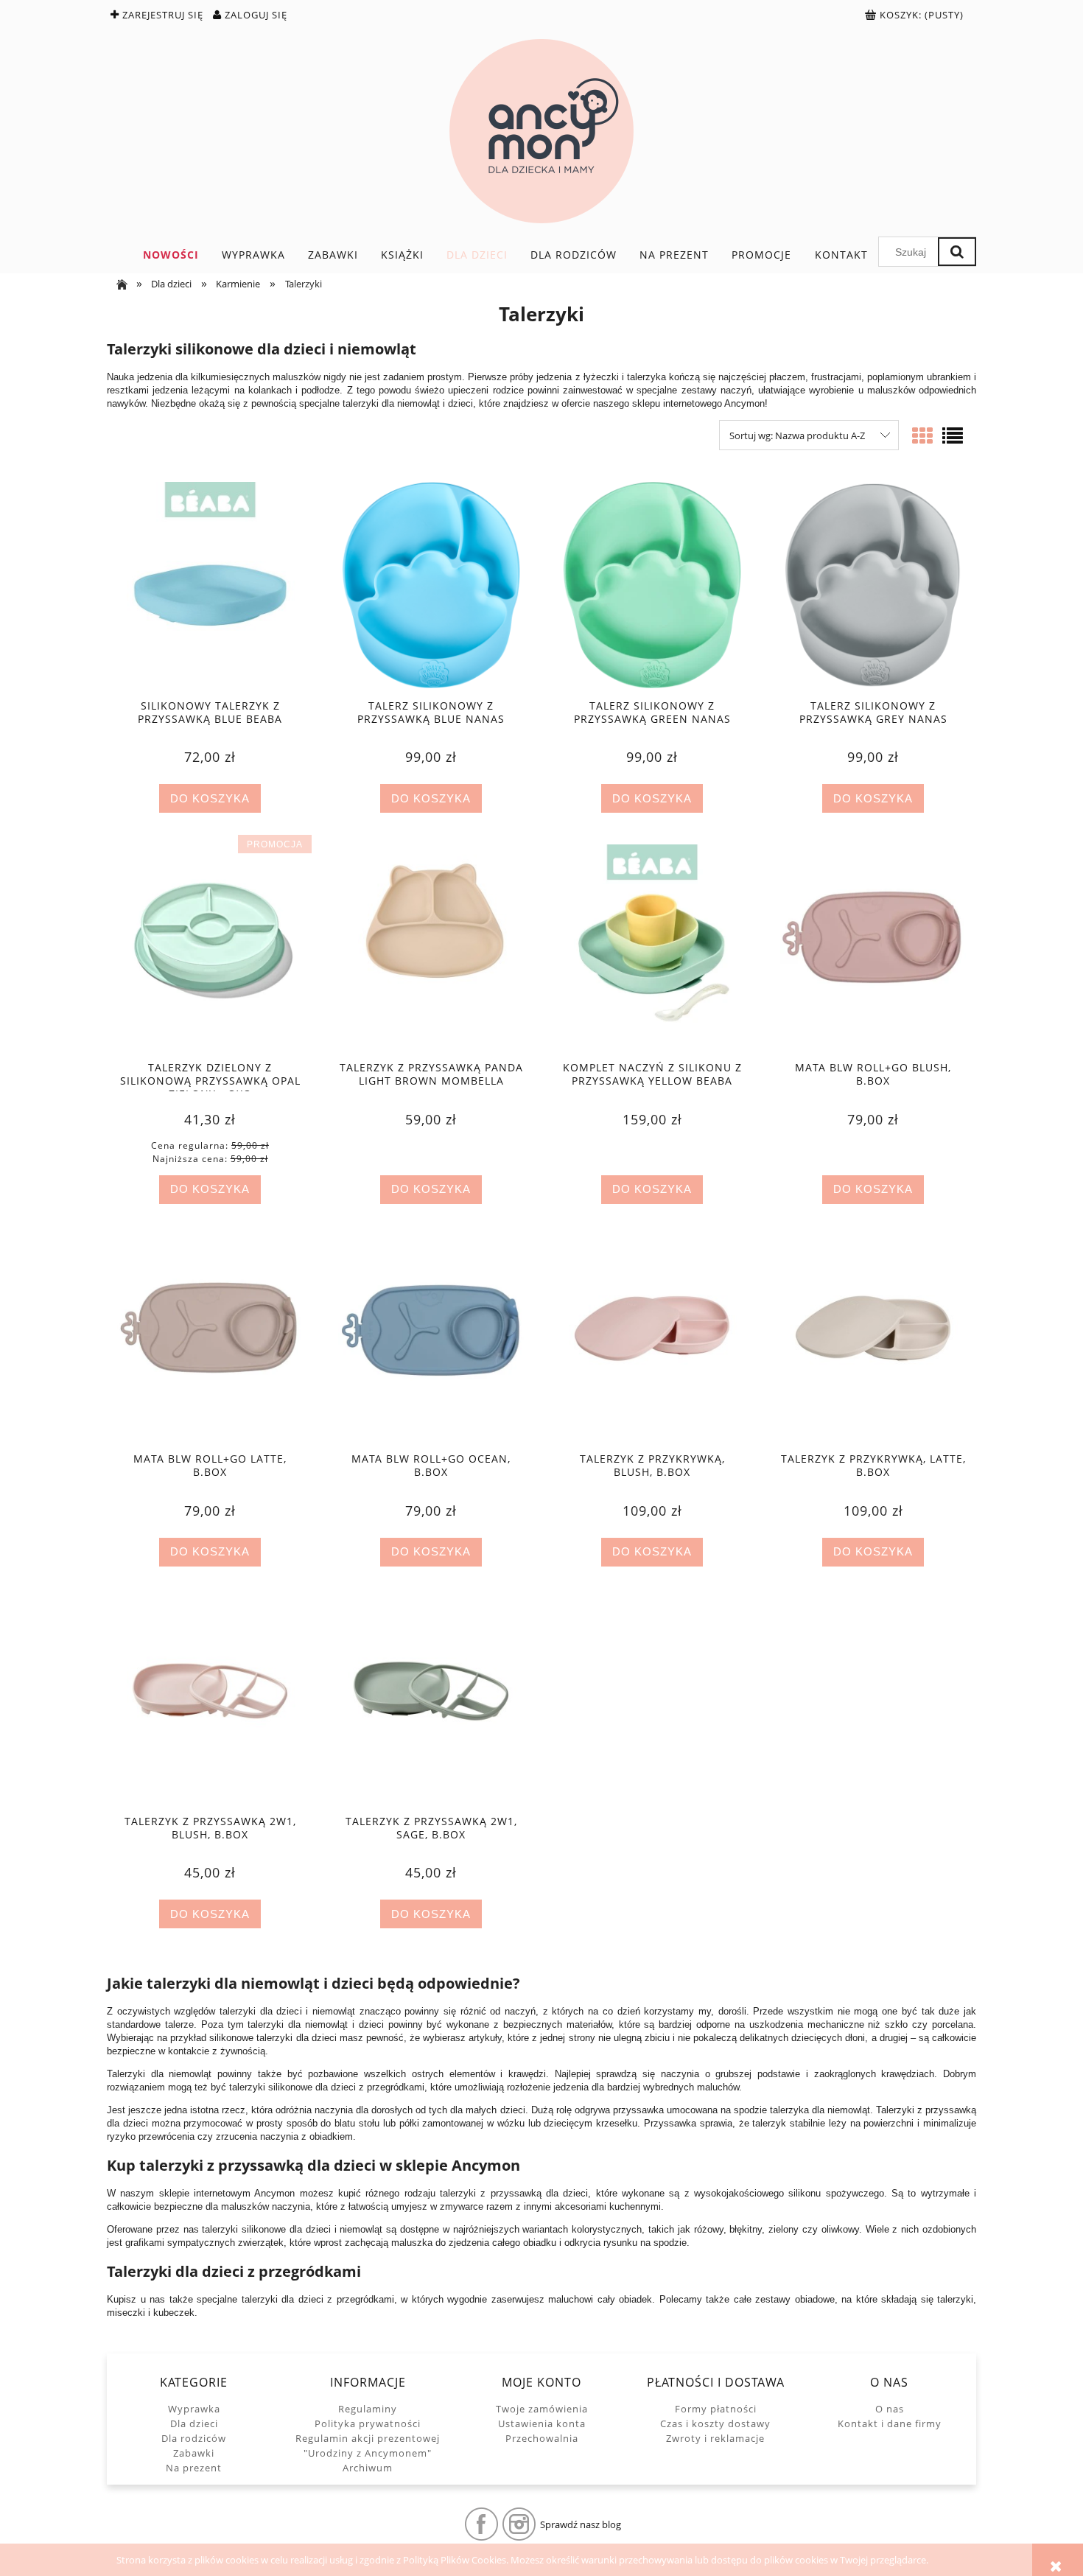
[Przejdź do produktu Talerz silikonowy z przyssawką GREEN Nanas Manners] (652, 585)
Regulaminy (368, 2409)
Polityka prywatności (368, 2423)
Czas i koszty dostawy (715, 2423)
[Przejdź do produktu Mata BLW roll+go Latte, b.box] (210, 1339)
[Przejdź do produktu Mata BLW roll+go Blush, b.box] (873, 948)
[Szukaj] (957, 252)
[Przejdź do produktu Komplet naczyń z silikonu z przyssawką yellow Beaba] (652, 948)
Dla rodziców (194, 2438)
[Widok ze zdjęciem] (922, 435)
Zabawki (194, 2453)
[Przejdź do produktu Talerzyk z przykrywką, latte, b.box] (873, 1339)
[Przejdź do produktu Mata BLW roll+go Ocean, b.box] (431, 1339)
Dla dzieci (194, 2423)
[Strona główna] (541, 131)
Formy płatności (716, 2409)
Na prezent (194, 2468)
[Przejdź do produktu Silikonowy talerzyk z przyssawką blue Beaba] (210, 585)
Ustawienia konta (542, 2423)
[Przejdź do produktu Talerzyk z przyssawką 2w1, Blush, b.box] (210, 1701)
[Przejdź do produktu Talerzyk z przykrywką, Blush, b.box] (652, 1339)
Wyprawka (194, 2409)
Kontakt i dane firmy (890, 2423)
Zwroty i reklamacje (715, 2438)
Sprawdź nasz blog (581, 2524)
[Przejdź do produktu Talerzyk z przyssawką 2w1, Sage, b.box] (431, 1701)
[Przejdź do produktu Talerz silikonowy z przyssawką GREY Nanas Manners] (873, 585)
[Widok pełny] (953, 435)
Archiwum (368, 2468)
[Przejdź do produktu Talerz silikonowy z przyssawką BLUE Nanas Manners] (431, 585)
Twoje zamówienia (542, 2409)
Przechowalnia (542, 2438)
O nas (890, 2409)
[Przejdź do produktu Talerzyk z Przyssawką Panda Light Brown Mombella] (431, 948)
